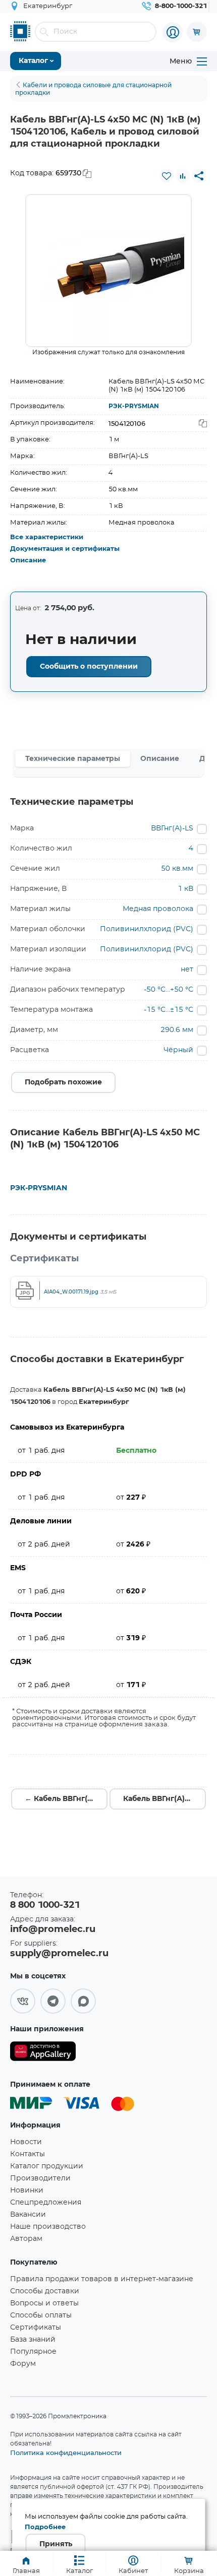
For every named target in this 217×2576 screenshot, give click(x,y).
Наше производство (48, 2227)
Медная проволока (158, 909)
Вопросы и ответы (44, 2303)
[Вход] (173, 32)
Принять (56, 2544)
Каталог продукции (47, 2166)
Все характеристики (47, 537)
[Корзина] (197, 32)
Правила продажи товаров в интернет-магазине (102, 2279)
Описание (28, 561)
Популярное (33, 2352)
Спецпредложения (46, 2203)
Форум (23, 2364)
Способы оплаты (41, 2315)
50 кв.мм (177, 869)
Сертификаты (36, 2328)
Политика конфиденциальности (66, 2453)
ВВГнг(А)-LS (172, 828)
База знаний (33, 2340)
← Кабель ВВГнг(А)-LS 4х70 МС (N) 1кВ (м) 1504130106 (66, 1799)
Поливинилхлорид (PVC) (147, 929)
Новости (26, 2142)
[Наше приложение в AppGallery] (43, 2053)
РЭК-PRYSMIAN (134, 406)
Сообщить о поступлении (89, 667)
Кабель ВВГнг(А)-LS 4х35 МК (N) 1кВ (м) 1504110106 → (165, 1799)
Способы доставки (45, 2291)
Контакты (28, 2154)
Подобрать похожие (63, 1082)
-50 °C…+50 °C (169, 990)
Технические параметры (73, 759)
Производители (40, 2178)
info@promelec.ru (53, 1929)
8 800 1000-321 (45, 1905)
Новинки (27, 2191)
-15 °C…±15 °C (169, 1010)
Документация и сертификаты (65, 549)
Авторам (26, 2239)
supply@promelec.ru (59, 1954)
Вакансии (28, 2215)
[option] (108, 271)
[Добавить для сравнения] (183, 176)
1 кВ (185, 889)
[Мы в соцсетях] (23, 2001)
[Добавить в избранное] (167, 176)
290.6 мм (177, 1030)
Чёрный (178, 1050)
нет (187, 970)
